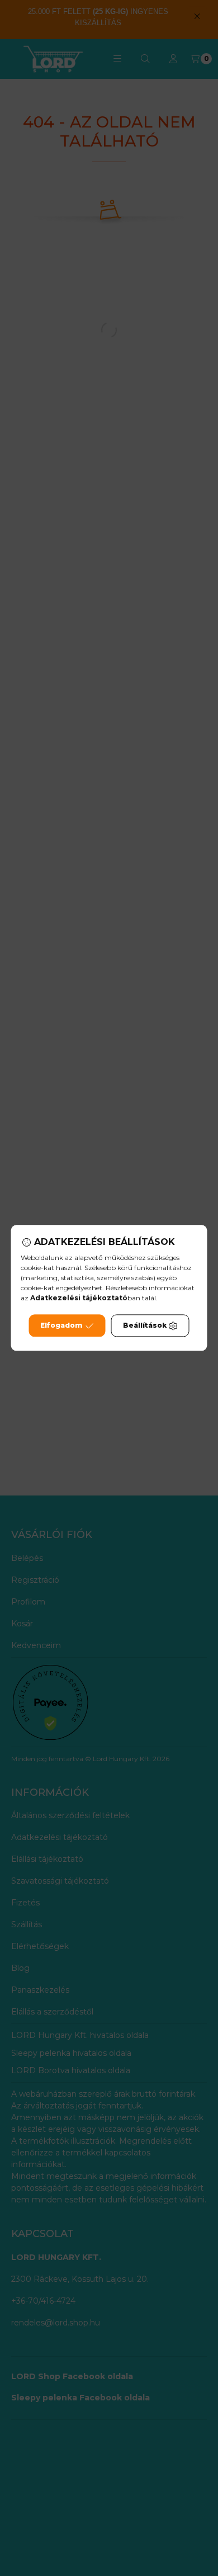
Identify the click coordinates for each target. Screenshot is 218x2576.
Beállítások (145, 1326)
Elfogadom (61, 1326)
